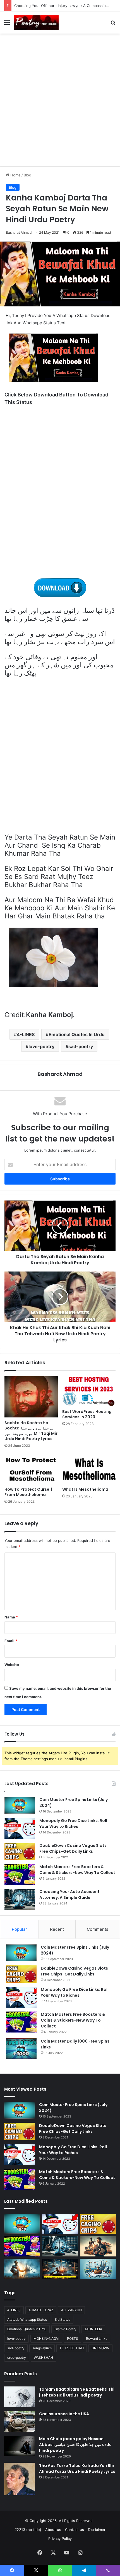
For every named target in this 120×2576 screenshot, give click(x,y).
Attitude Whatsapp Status (27, 2319)
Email (11, 1641)
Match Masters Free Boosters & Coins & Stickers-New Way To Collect (77, 1870)
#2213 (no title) (28, 2530)
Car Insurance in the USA (64, 2414)
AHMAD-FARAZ (41, 2310)
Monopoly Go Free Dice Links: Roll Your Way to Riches (73, 1824)
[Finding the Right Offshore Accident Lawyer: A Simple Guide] (98, 2269)
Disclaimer (97, 2530)
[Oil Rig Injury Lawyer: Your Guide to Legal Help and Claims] (60, 2269)
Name (11, 1617)
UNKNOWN (100, 2348)
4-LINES (26, 1034)
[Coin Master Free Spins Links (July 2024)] (20, 1805)
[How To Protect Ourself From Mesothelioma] (31, 1469)
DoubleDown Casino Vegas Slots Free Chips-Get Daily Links (73, 1848)
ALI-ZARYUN (71, 2310)
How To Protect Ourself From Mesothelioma (28, 1492)
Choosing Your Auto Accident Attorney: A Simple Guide (69, 1895)
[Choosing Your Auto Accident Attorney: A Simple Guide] (20, 1899)
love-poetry (41, 1046)
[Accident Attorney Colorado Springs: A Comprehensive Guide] (98, 2246)
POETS (73, 2339)
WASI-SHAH (43, 2358)
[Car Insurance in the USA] (20, 2422)
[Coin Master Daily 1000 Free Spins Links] (21, 2049)
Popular (19, 1929)
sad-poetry (81, 1046)
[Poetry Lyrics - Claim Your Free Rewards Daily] (36, 23)
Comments (98, 1929)
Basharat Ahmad (60, 1074)
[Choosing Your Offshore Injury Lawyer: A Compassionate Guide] (22, 2269)
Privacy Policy (60, 2539)
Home (15, 175)
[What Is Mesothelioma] (89, 1469)
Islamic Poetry (65, 2329)
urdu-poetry (17, 2358)
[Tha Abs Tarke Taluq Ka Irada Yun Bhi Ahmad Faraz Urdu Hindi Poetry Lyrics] (20, 2479)
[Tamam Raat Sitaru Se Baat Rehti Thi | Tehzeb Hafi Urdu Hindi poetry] (20, 2397)
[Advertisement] (60, 102)
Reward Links (97, 2339)
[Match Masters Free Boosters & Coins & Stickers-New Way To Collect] (20, 1874)
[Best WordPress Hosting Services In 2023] (89, 1391)
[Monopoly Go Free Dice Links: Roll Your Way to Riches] (20, 1828)
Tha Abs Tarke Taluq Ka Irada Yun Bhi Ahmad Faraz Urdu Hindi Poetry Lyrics (77, 2469)
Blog (27, 175)
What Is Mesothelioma (85, 1489)
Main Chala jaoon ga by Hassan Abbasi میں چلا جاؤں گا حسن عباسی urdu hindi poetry (75, 2445)
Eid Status (63, 2319)
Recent (57, 1929)
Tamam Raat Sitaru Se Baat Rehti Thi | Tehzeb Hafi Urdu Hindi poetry (77, 2392)
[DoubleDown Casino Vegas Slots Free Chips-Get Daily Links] (20, 1851)
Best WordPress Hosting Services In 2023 (87, 1414)
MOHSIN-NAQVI (46, 2339)
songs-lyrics (42, 2348)
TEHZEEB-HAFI (72, 2348)
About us (53, 2530)
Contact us (75, 2530)
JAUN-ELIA (93, 2329)
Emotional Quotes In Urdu (77, 1034)
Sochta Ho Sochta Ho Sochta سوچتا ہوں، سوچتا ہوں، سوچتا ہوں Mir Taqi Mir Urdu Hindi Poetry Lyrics (31, 1431)
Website (12, 1665)
